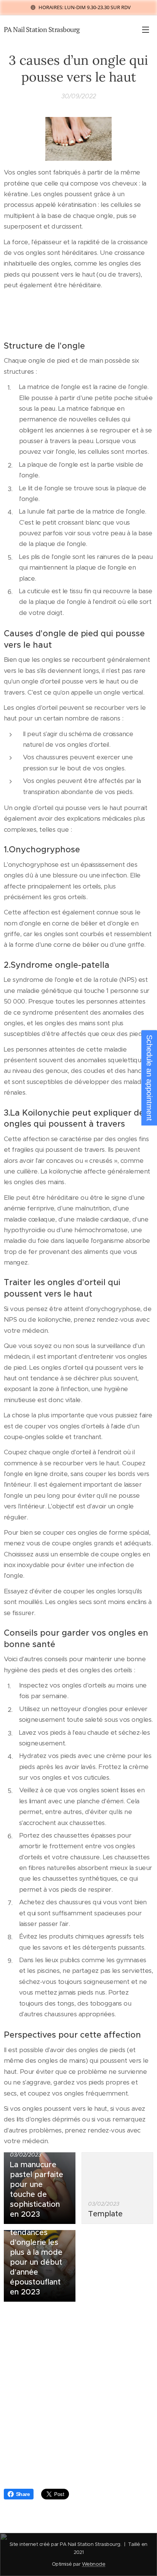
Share (23, 2494)
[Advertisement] (78, 2399)
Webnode (94, 2564)
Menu (146, 29)
